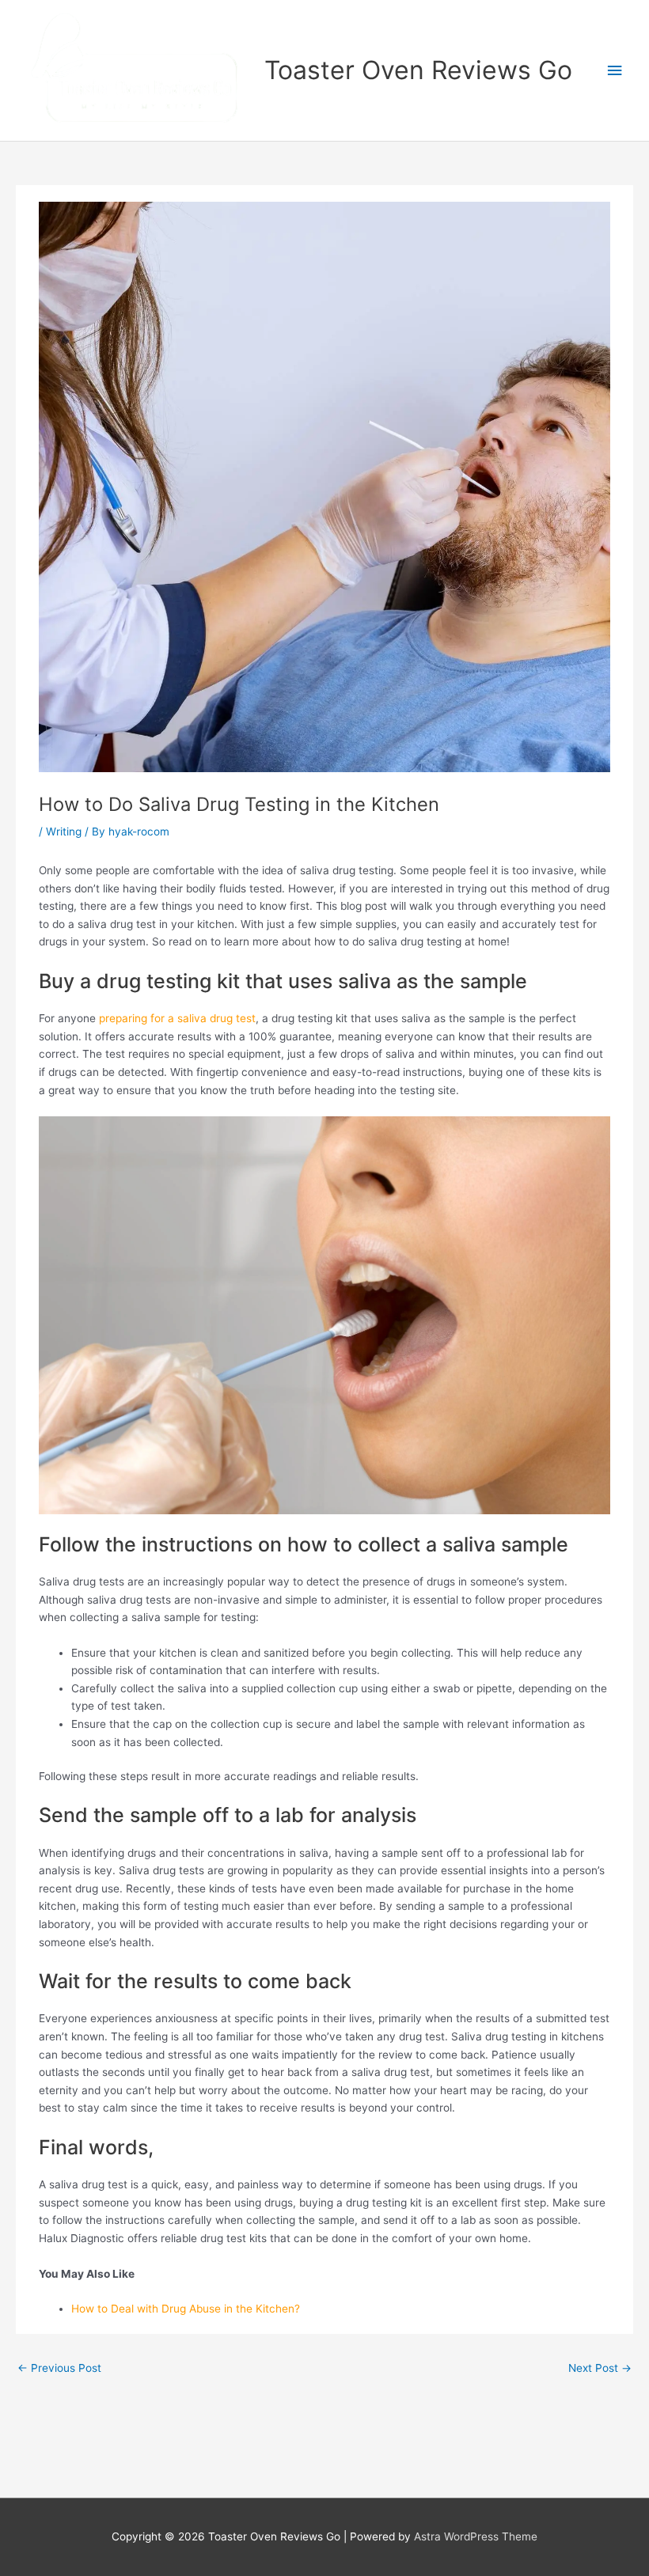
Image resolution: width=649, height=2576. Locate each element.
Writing (64, 832)
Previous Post (59, 2368)
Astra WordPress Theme (476, 2536)
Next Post (600, 2368)
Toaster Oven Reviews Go (418, 70)
